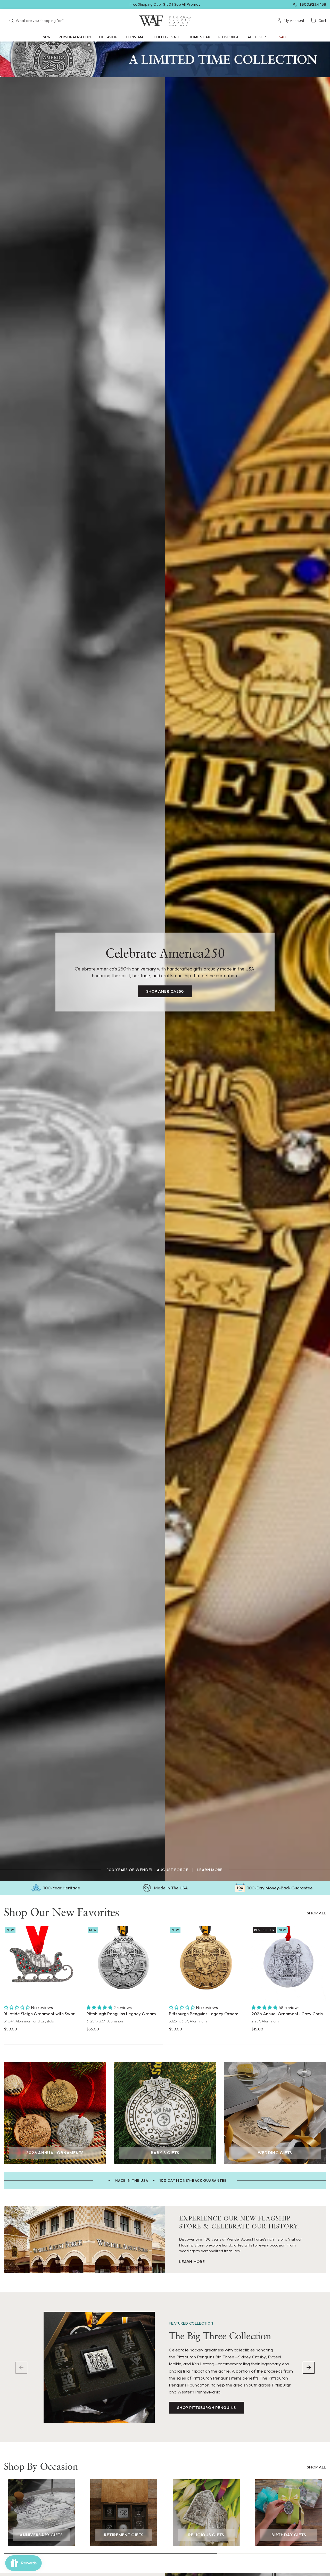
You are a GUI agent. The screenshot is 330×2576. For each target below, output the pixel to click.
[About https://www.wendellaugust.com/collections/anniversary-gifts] (41, 2513)
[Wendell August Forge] (165, 21)
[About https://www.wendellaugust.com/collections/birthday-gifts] (289, 2513)
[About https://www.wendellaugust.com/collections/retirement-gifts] (124, 2513)
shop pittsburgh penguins (207, 2408)
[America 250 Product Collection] (165, 59)
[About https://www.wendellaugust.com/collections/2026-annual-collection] (55, 2113)
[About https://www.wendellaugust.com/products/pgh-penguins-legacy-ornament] (124, 1963)
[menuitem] (290, 21)
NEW (47, 37)
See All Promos (187, 4)
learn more (210, 1870)
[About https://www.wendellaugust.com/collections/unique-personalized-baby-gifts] (165, 2113)
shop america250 (165, 991)
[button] (75, 37)
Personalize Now (289, 1991)
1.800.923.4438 (313, 4)
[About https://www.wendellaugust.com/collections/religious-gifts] (206, 2513)
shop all (316, 1913)
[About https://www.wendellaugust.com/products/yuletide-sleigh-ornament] (41, 1963)
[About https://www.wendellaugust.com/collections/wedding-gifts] (275, 2113)
